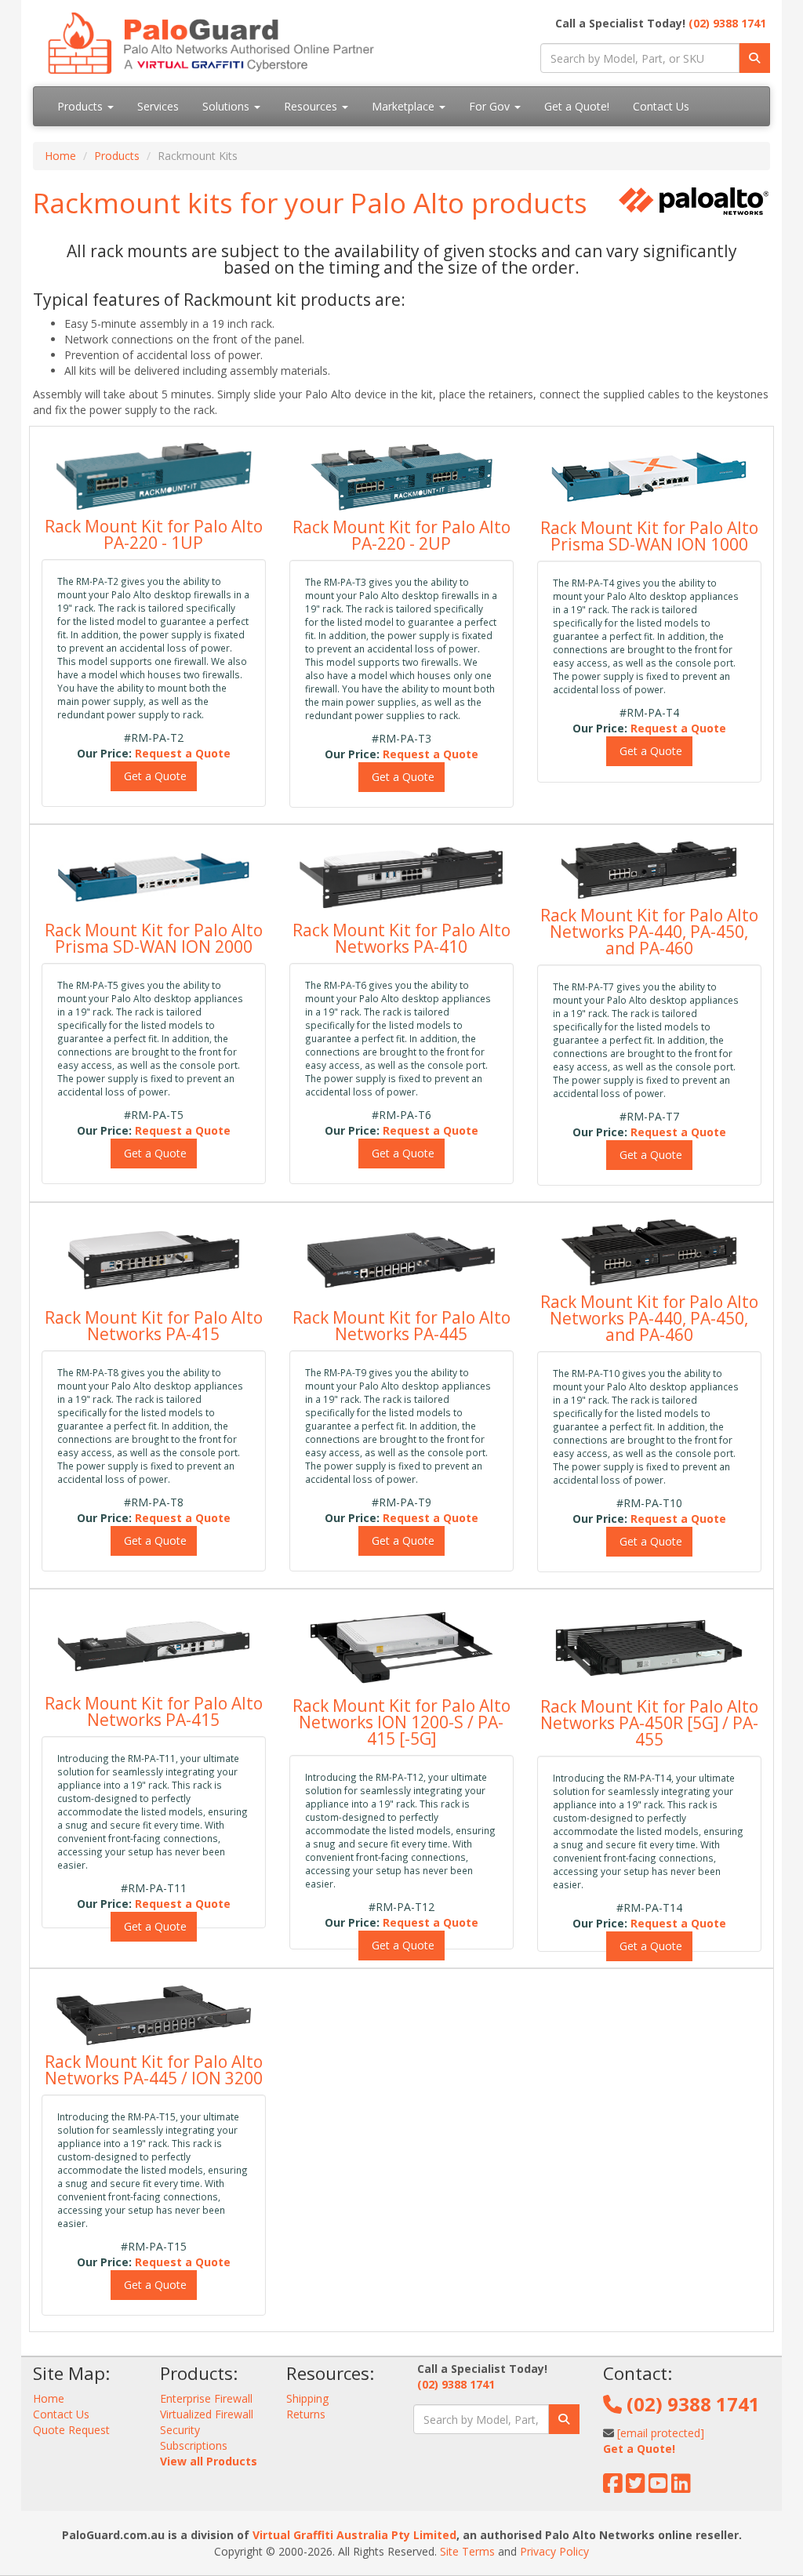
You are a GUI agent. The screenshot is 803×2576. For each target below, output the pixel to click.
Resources (312, 106)
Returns (306, 2414)
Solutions (227, 106)
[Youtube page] (658, 2487)
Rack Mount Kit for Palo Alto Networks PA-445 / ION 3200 (154, 2070)
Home (60, 156)
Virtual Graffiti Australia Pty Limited (354, 2535)
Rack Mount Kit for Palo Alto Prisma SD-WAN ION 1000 (649, 536)
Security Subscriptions (194, 2438)
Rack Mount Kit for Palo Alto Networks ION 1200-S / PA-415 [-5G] (401, 1722)
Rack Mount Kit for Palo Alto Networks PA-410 (401, 938)
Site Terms (467, 2551)
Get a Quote (154, 776)
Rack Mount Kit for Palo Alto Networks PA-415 (154, 1326)
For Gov (491, 106)
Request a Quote (183, 753)
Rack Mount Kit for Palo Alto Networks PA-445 (401, 1326)
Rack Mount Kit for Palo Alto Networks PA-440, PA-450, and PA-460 (649, 932)
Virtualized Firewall (207, 2414)
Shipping (307, 2398)
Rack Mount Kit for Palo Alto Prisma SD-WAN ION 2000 (154, 938)
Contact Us (661, 106)
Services (158, 106)
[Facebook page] (613, 2487)
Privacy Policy (554, 2551)
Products (82, 106)
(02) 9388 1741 (727, 23)
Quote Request (71, 2430)
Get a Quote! (577, 106)
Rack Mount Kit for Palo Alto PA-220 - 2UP (401, 535)
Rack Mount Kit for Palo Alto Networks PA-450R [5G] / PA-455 (649, 1723)
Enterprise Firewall (206, 2398)
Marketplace (405, 106)
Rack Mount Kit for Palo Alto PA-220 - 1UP (154, 534)
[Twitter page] (636, 2487)
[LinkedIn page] (681, 2487)
